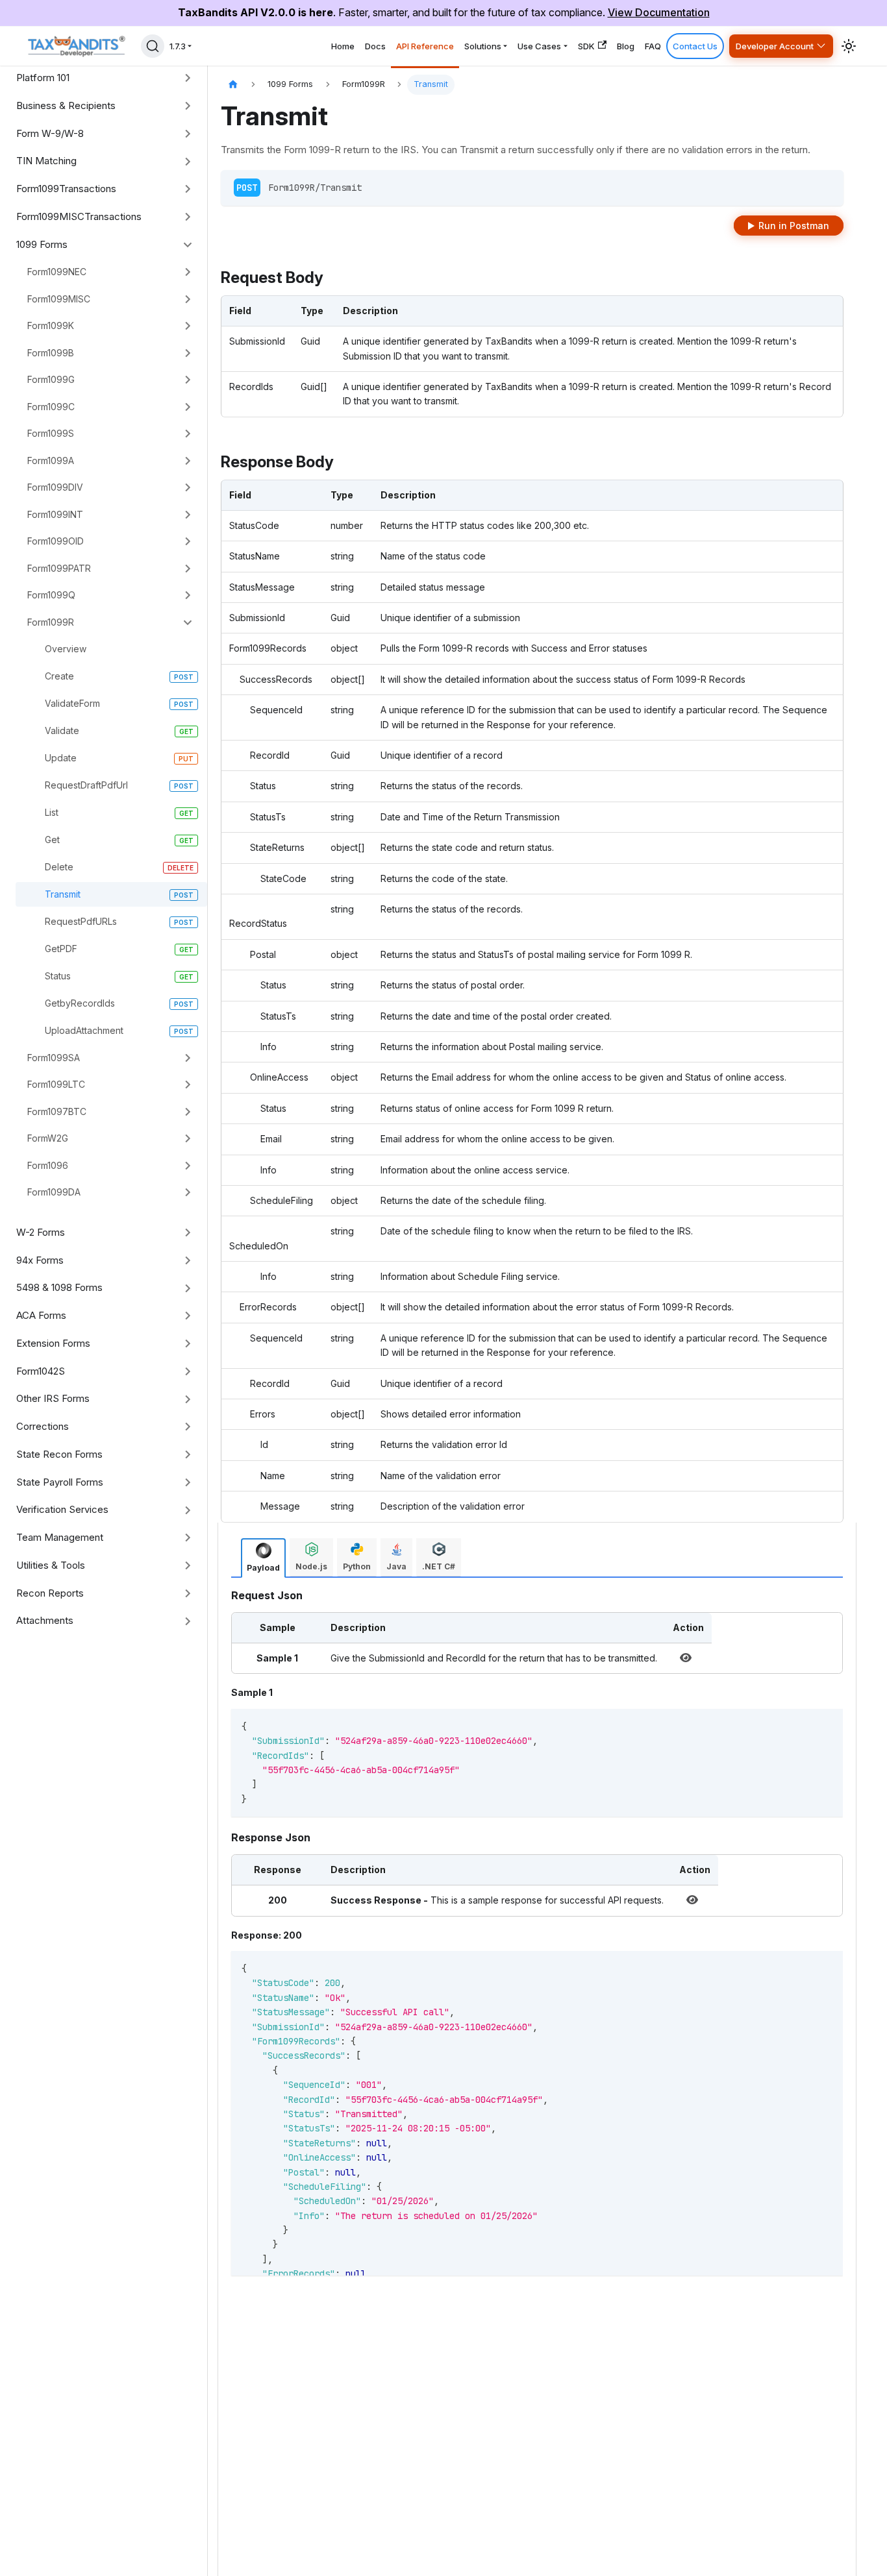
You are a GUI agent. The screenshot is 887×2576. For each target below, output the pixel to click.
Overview (66, 649)
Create (59, 676)
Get (52, 840)
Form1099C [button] (51, 407)
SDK (586, 46)
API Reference (425, 46)
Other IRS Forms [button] (53, 1398)
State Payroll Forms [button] (60, 1482)
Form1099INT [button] (55, 514)
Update (61, 758)
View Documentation (659, 12)
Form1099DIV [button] (55, 487)
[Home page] (233, 85)
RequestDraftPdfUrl (86, 785)
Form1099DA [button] (54, 1192)
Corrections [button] (43, 1426)
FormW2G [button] (48, 1138)
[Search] (153, 46)
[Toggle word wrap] (790, 1725)
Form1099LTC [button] (56, 1084)
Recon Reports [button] (50, 1593)
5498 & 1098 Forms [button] (59, 1287)
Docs (375, 46)
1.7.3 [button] (178, 46)
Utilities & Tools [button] (51, 1565)
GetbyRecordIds (80, 1003)
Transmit (63, 894)
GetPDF (61, 949)
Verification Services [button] (62, 1509)
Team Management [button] (60, 1537)
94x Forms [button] (40, 1260)
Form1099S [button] (51, 433)
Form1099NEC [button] (57, 272)
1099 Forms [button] (42, 244)
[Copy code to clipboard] (814, 1725)
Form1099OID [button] (56, 541)
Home (343, 46)
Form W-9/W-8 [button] (50, 133)
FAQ (653, 46)
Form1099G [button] (51, 379)
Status (58, 976)
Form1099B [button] (51, 353)
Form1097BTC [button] (57, 1111)
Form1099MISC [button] (59, 299)
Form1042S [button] (41, 1371)
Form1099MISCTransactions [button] (79, 216)
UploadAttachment (84, 1030)
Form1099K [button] (51, 325)
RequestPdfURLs (81, 921)
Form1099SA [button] (54, 1058)
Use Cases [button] (539, 46)
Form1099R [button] (51, 622)
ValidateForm (72, 703)
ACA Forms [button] (41, 1315)
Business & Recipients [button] (66, 105)
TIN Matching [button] (46, 161)
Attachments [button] (45, 1620)
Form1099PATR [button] (59, 568)
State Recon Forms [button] (59, 1454)
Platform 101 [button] (43, 78)
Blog (626, 46)
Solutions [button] (483, 46)
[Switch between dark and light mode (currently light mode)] (849, 46)
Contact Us (695, 46)
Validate (62, 730)
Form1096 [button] (48, 1165)
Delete (59, 867)
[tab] (263, 1558)
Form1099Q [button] (51, 595)
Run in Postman (794, 226)
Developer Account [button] (775, 46)
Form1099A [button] (51, 460)
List (52, 812)
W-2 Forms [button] (41, 1232)
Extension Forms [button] (53, 1343)
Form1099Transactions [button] (66, 189)
